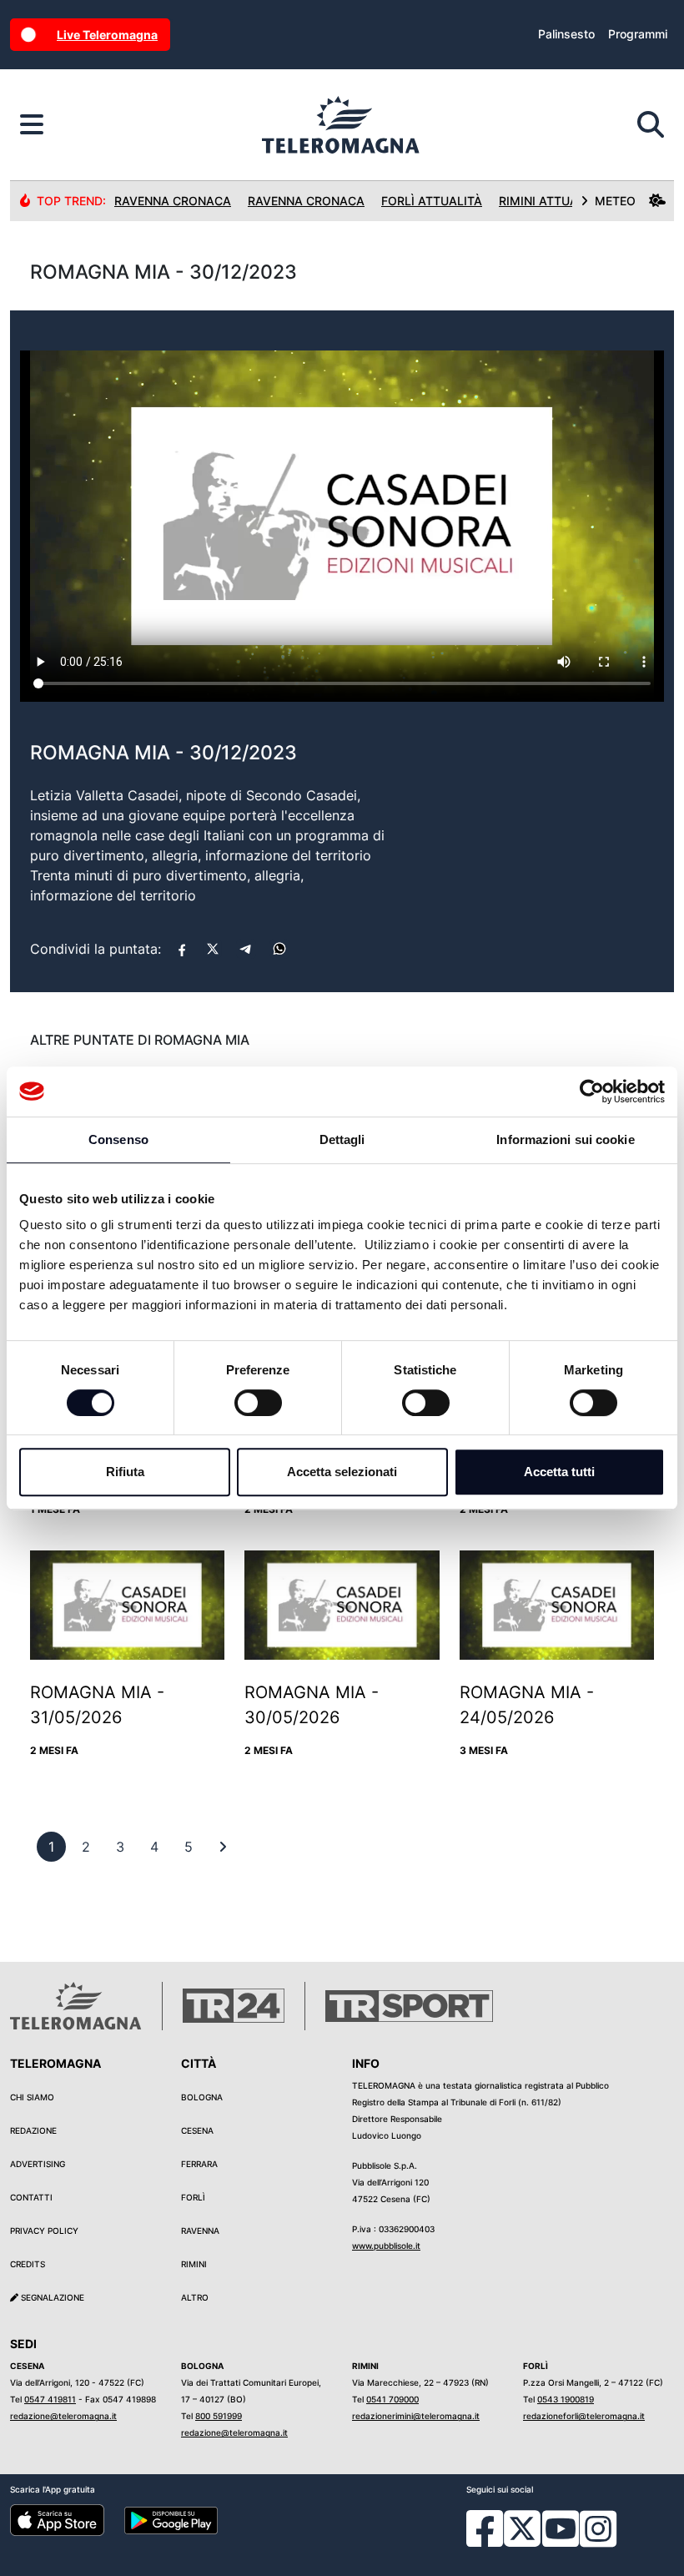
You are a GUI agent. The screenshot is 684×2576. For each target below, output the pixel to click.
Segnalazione (51, 2297)
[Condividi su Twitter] (213, 949)
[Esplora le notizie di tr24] (32, 125)
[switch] (258, 1403)
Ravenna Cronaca (173, 201)
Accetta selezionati (342, 1472)
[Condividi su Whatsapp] (279, 949)
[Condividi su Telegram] (246, 949)
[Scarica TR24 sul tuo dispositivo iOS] (57, 2519)
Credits (28, 2264)
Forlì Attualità (432, 201)
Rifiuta (125, 1472)
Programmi (638, 34)
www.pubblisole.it (386, 2246)
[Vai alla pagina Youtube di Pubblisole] (561, 2541)
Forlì (193, 2197)
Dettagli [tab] (342, 1139)
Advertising (38, 2164)
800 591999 (219, 2416)
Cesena (197, 2130)
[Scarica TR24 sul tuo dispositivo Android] (171, 2519)
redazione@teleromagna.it (63, 2416)
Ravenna (200, 2231)
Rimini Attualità (551, 201)
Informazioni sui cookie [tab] (565, 1139)
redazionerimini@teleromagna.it (416, 2416)
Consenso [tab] (118, 1139)
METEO (615, 201)
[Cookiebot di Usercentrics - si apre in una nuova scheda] (592, 1091)
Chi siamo (32, 2097)
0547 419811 (50, 2399)
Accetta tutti (559, 1472)
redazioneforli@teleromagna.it (584, 2416)
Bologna (202, 2097)
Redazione (33, 2130)
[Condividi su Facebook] (182, 949)
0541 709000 (392, 2399)
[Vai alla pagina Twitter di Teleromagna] (522, 2528)
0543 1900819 (566, 2399)
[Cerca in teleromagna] (651, 125)
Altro (195, 2297)
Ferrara (199, 2164)
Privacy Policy (44, 2231)
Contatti (31, 2197)
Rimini (194, 2264)
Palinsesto (566, 34)
